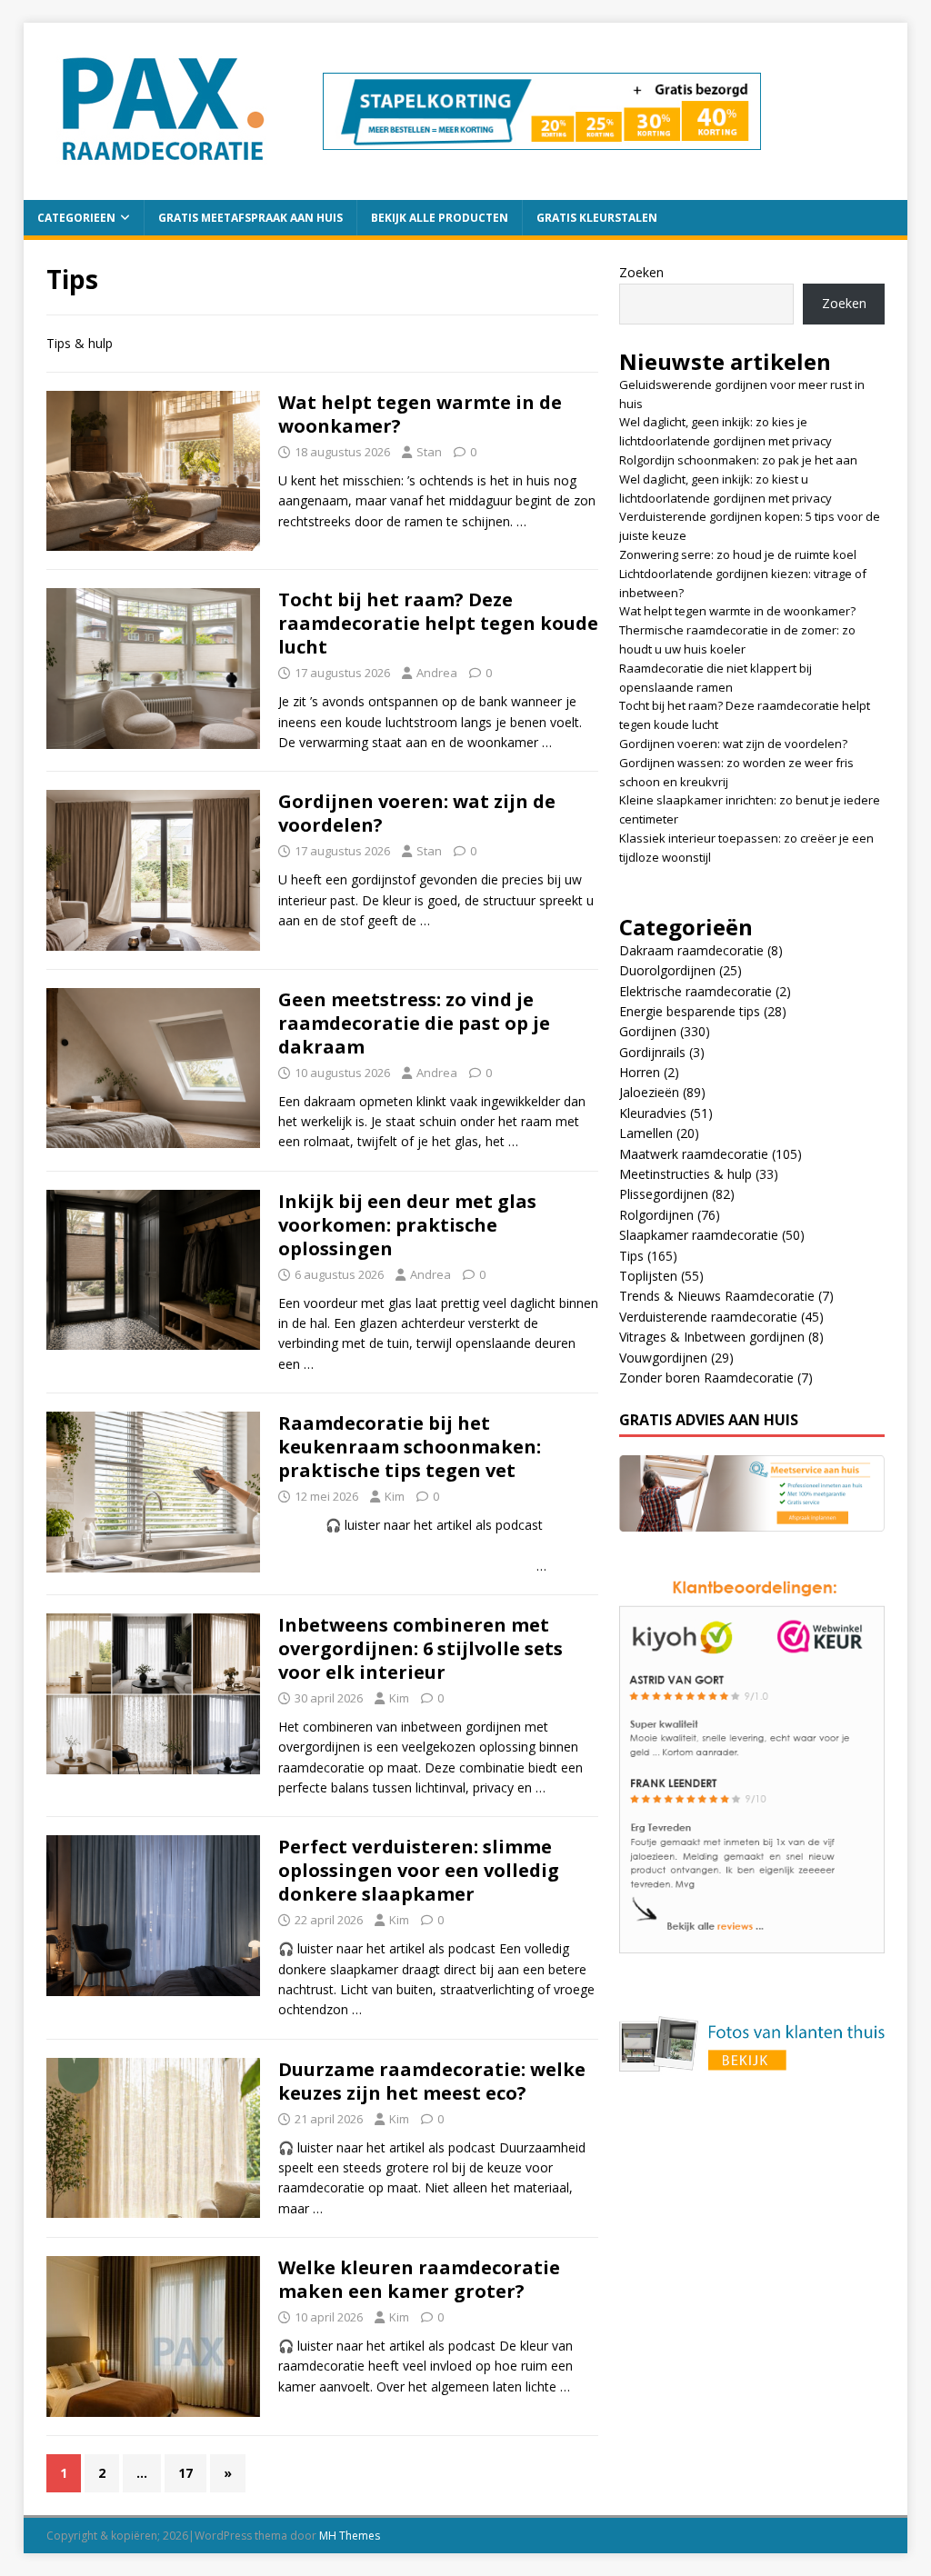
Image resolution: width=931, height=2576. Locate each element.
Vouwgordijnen (663, 1358)
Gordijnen (648, 1031)
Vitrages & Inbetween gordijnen (712, 1337)
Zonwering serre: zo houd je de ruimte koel (738, 554)
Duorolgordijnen (667, 970)
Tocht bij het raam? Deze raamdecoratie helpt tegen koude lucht (438, 623)
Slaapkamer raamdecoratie (699, 1235)
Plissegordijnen (664, 1194)
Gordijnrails (652, 1052)
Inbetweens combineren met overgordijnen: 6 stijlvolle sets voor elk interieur (420, 1648)
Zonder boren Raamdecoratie (706, 1378)
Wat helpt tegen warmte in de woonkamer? (420, 414)
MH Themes (350, 2536)
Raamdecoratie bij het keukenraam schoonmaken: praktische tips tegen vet (410, 1447)
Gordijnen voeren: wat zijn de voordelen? (417, 813)
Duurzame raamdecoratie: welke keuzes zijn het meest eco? (432, 2081)
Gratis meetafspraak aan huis (250, 218)
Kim (395, 1496)
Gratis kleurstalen (597, 218)
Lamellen (646, 1133)
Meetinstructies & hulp (686, 1174)
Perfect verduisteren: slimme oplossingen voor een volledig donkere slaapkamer (419, 1870)
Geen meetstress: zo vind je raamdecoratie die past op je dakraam (414, 1023)
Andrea (437, 673)
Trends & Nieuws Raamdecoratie (717, 1296)
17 (185, 2473)
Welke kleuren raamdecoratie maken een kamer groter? (419, 2279)
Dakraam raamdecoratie (691, 950)
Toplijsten (648, 1276)
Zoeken (641, 272)
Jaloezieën (649, 1092)
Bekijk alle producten (440, 218)
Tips (631, 1256)
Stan (429, 452)
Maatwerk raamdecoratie (694, 1154)
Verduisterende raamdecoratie (708, 1317)
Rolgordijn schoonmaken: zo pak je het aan (738, 460)
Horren (640, 1072)
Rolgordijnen (656, 1215)
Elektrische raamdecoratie (696, 991)
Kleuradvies (653, 1113)
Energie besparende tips (690, 1011)
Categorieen (76, 218)
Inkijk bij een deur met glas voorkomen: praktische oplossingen (407, 1225)
